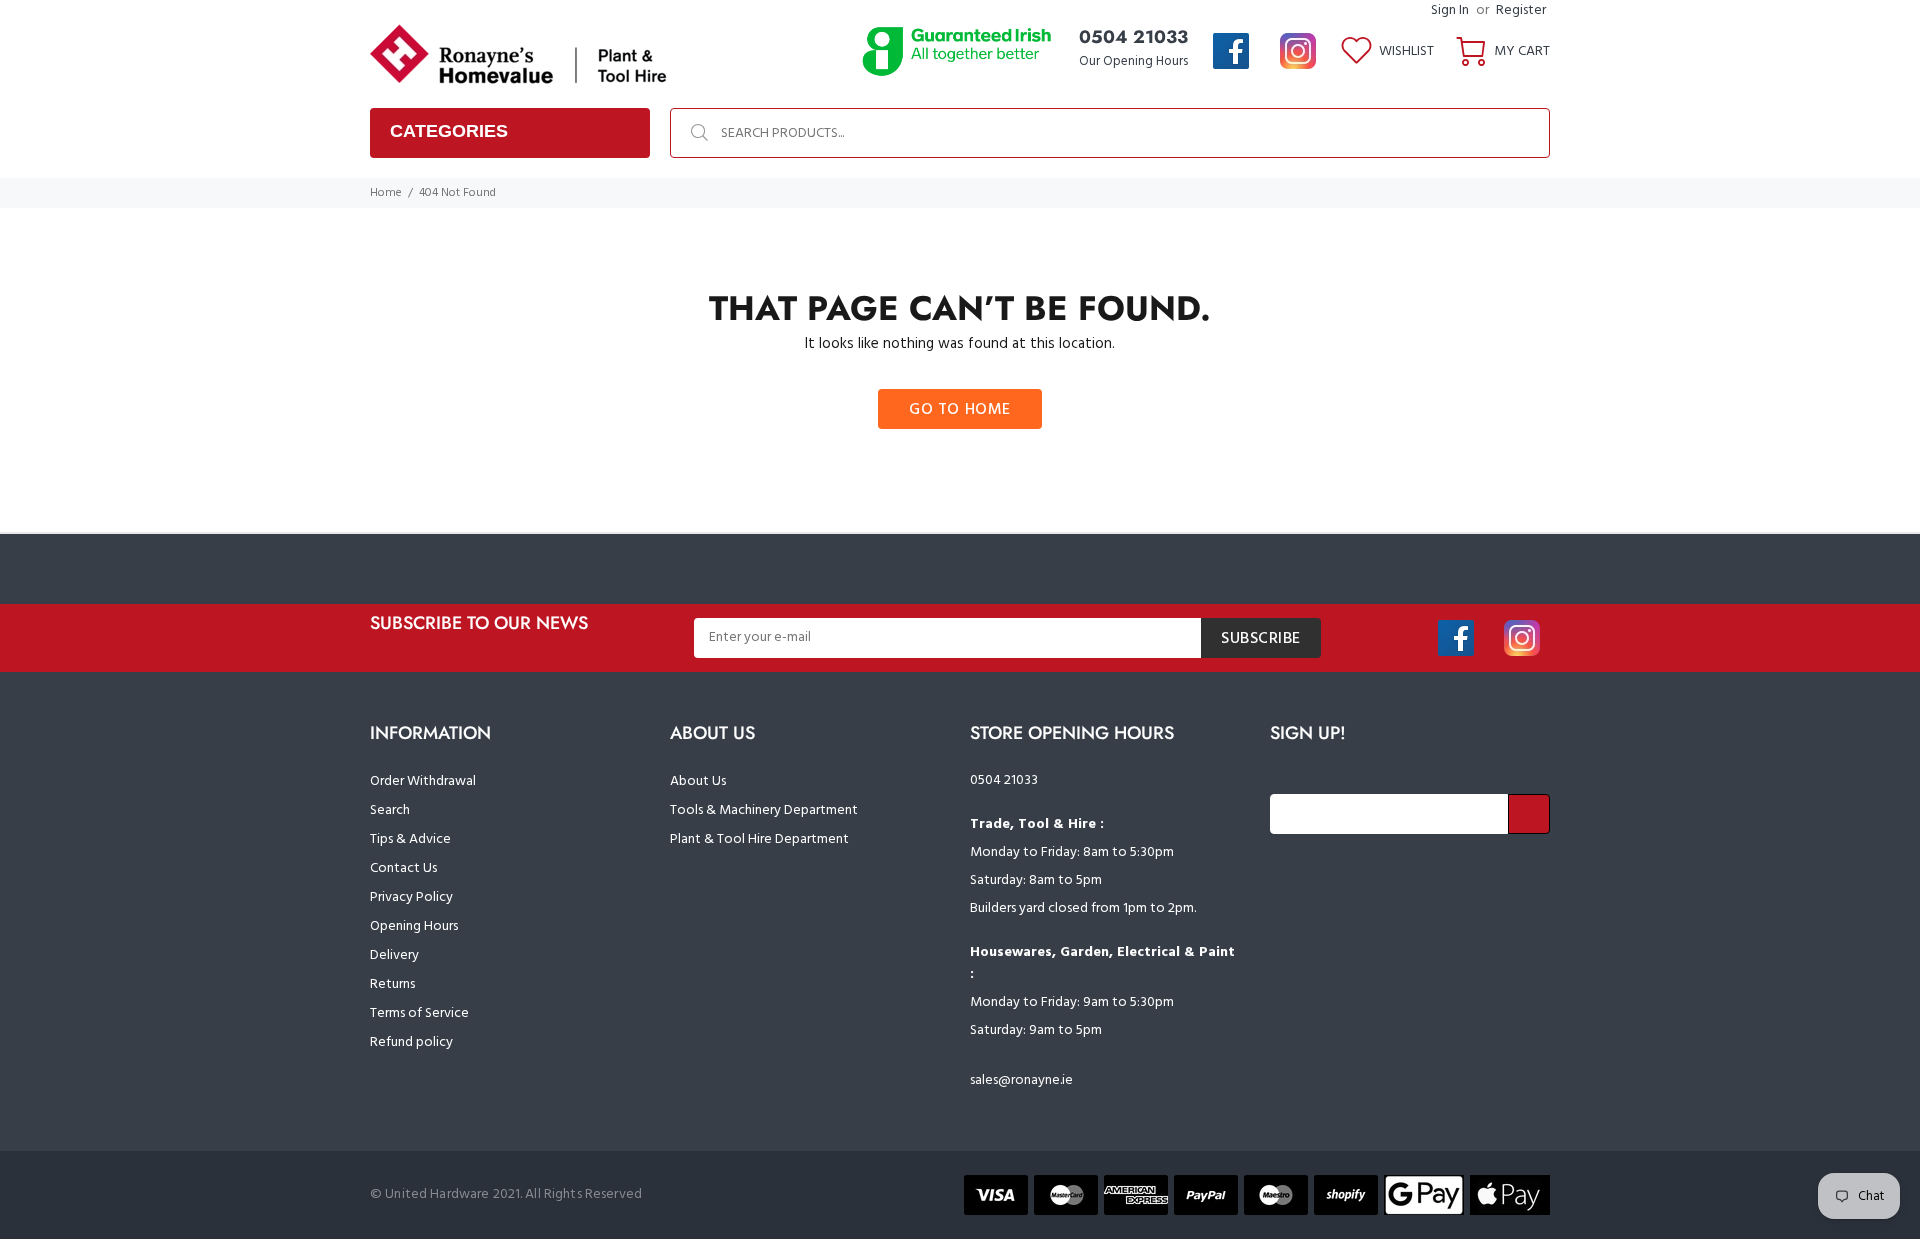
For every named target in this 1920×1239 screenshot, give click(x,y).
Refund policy (411, 1042)
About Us (698, 781)
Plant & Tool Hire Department (759, 839)
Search (390, 810)
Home (386, 193)
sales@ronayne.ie (1021, 1080)
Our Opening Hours (1133, 61)
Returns (392, 984)
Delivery (394, 955)
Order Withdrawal (423, 781)
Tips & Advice (410, 839)
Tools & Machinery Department (764, 810)
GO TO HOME (960, 410)
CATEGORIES (449, 131)
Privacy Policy (411, 897)
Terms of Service (419, 1013)
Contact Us (403, 868)
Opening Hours (414, 926)
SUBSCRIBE (1261, 639)
